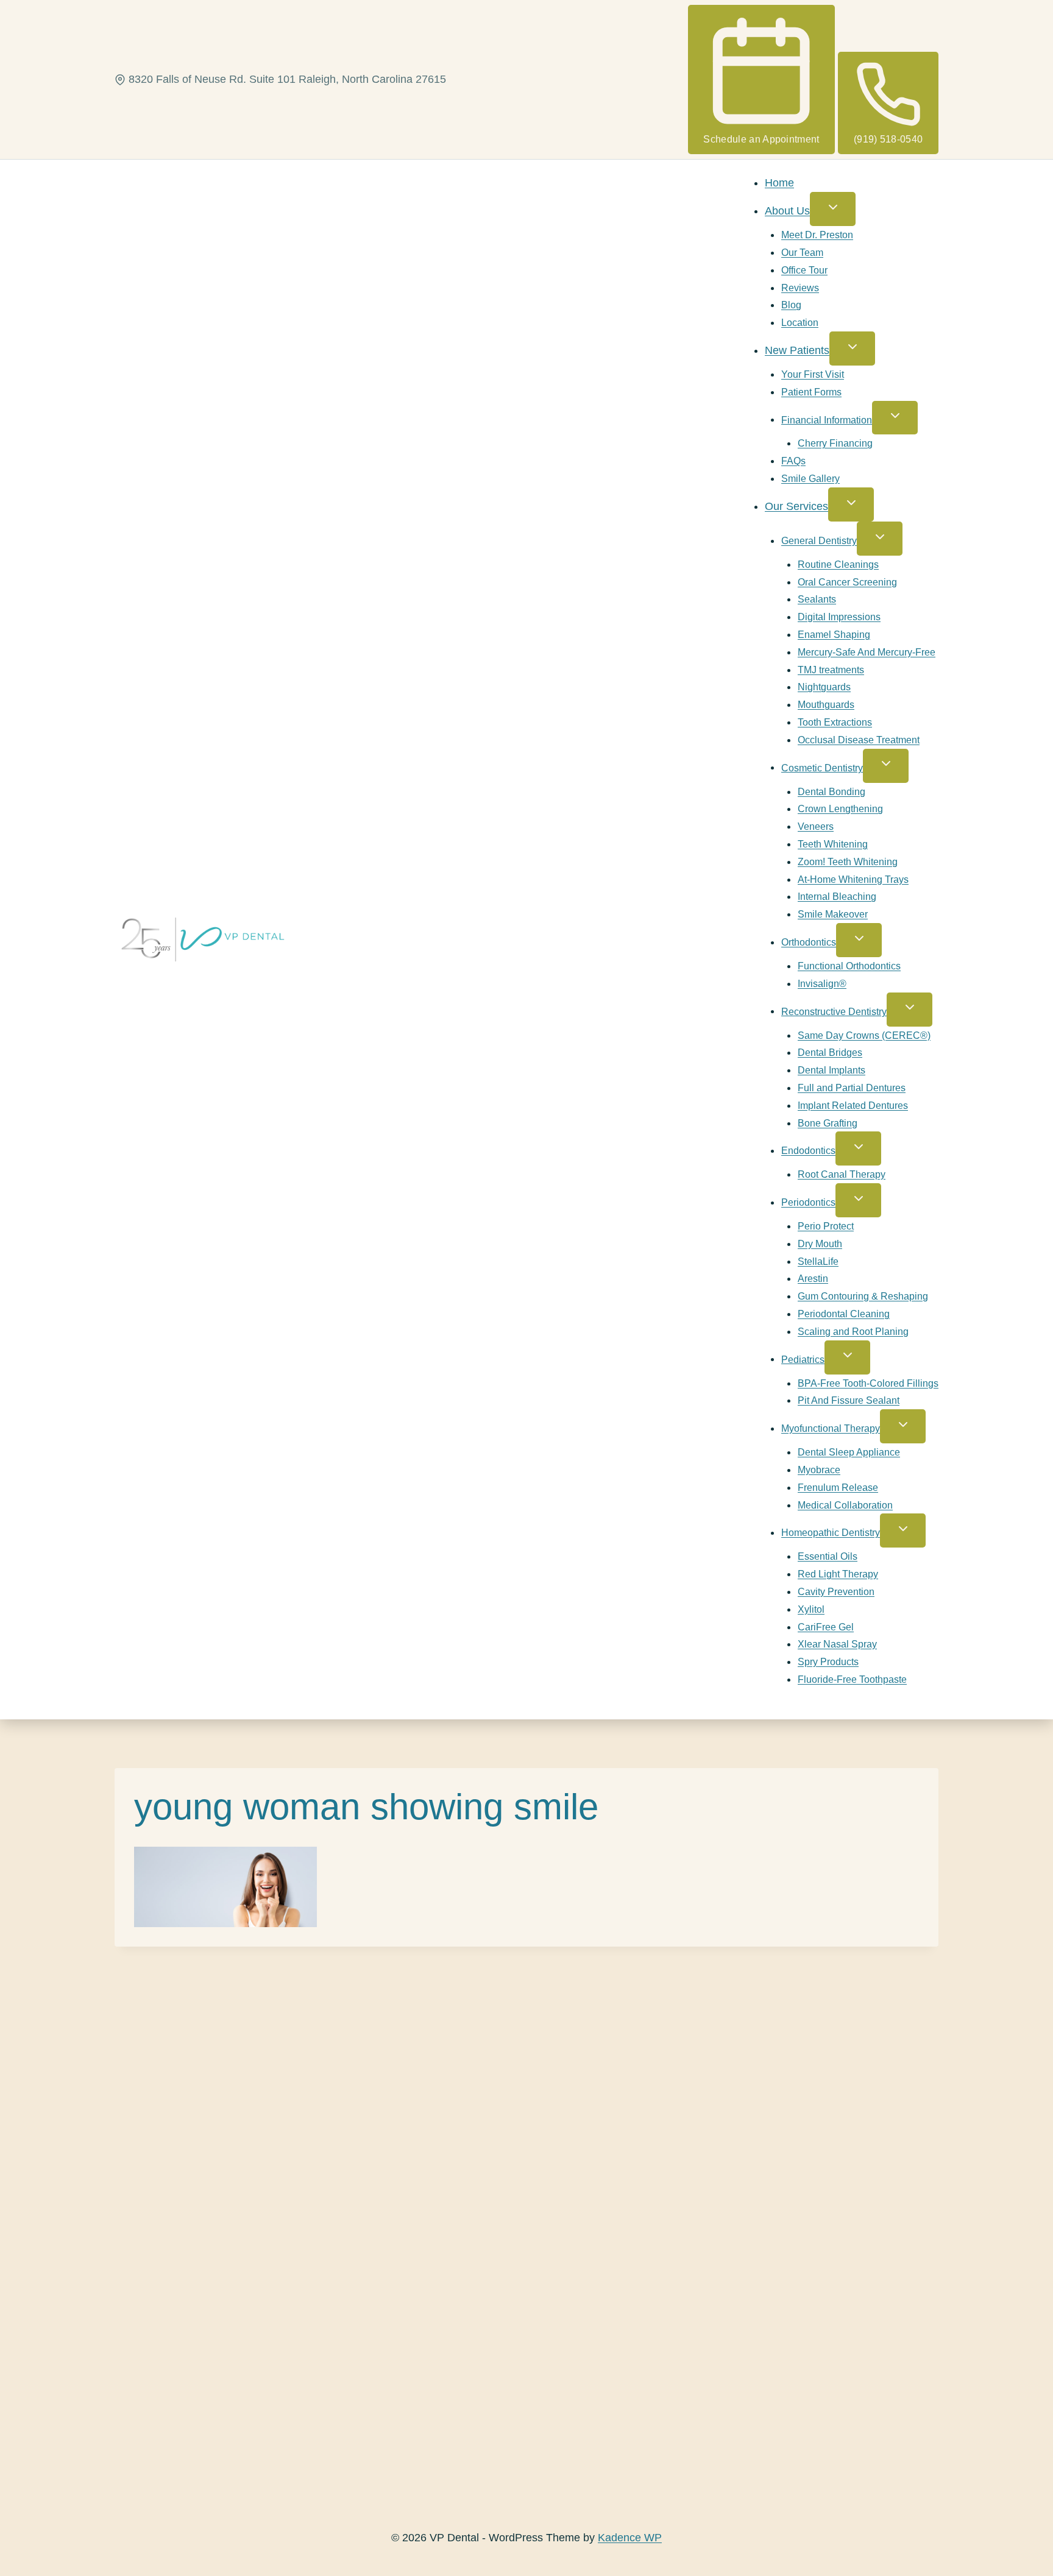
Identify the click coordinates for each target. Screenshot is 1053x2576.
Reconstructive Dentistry (834, 1011)
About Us (787, 211)
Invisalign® (822, 984)
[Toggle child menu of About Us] (833, 209)
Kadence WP (630, 2538)
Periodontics (808, 1202)
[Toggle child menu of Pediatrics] (847, 1357)
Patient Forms (811, 392)
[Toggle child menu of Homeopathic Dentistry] (903, 1530)
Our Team (802, 253)
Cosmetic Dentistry (822, 767)
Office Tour (804, 270)
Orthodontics (809, 942)
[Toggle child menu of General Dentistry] (880, 539)
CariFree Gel (826, 1627)
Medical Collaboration (845, 1505)
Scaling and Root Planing (853, 1332)
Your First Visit (813, 374)
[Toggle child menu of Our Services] (851, 504)
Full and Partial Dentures (852, 1088)
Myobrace (819, 1470)
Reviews (800, 288)
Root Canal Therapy (842, 1174)
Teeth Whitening (833, 844)
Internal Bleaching (837, 897)
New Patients (797, 350)
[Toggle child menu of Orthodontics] (859, 940)
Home (779, 183)
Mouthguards (826, 705)
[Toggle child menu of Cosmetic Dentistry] (886, 766)
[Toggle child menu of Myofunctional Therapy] (903, 1426)
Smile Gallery (810, 479)
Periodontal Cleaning (844, 1314)
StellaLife (818, 1261)
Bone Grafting (828, 1123)
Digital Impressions (839, 617)
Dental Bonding (831, 792)
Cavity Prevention (836, 1592)
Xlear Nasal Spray (837, 1644)
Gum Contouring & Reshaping (863, 1296)
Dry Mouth (820, 1244)
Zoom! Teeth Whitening (848, 862)
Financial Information (827, 419)
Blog (791, 305)
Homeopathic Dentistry (831, 1533)
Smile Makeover (833, 914)
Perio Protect (826, 1226)
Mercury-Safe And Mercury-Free (867, 652)
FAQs (793, 461)
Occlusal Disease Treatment (859, 740)
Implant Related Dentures (853, 1106)
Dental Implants (831, 1070)
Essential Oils (828, 1556)
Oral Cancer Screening (847, 582)
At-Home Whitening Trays (853, 879)
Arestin (813, 1279)
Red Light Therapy (838, 1574)
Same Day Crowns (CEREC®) (864, 1035)
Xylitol (811, 1609)
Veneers (816, 826)
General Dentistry (819, 541)
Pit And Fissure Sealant (849, 1400)
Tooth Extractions (835, 722)
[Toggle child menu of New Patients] (852, 349)
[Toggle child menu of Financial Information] (895, 418)
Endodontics (808, 1151)
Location (800, 323)
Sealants (817, 599)
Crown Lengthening (840, 809)
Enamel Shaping (834, 635)
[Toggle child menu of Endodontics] (858, 1148)
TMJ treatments (831, 670)
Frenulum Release (838, 1488)
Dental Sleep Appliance (849, 1452)
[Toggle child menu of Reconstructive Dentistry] (909, 1010)
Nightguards (824, 687)
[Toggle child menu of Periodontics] (858, 1200)
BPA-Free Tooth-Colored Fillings (868, 1383)
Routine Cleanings (838, 564)
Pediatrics (803, 1359)
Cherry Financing (835, 443)
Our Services (796, 506)
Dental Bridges (830, 1053)
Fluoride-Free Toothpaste (852, 1679)
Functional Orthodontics (849, 966)
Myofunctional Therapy (831, 1428)
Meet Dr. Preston (817, 235)
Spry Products (828, 1662)
